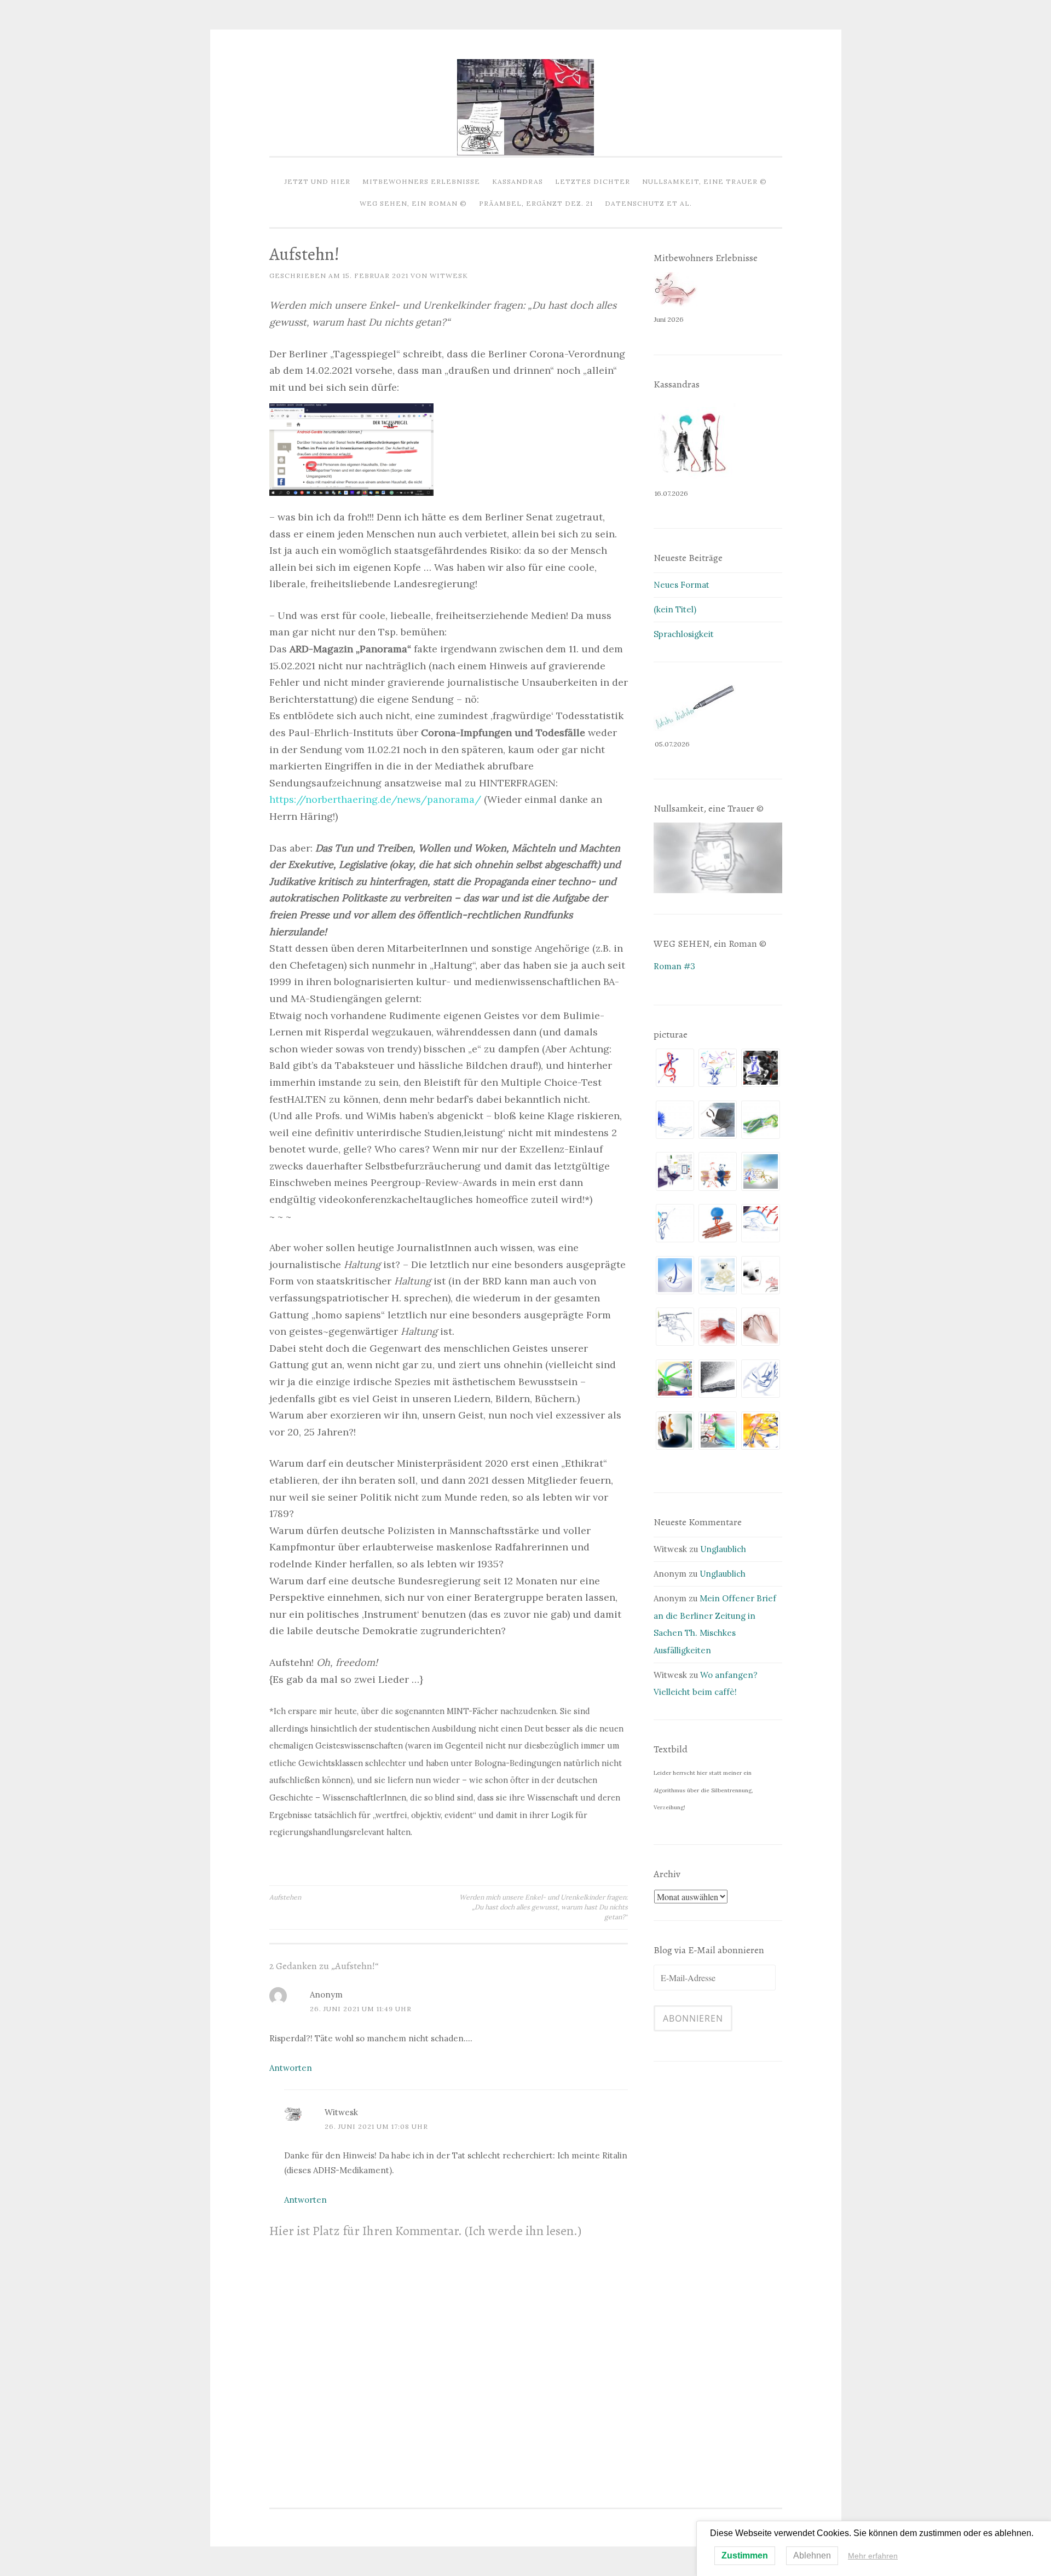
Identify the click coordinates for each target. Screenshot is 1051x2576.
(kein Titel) (675, 609)
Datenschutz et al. (648, 203)
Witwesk (449, 276)
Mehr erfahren (873, 2556)
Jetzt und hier (317, 181)
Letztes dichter (593, 181)
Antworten (291, 2068)
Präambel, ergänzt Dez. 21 (536, 203)
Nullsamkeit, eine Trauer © (704, 181)
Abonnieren (693, 2018)
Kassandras (518, 181)
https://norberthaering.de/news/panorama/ (375, 799)
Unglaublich (723, 1549)
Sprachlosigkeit (684, 634)
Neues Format (682, 585)
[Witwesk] (525, 152)
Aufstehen (285, 1897)
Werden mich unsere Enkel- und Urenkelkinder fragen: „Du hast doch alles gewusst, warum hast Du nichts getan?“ (544, 1907)
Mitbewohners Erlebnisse (421, 181)
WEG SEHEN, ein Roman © (413, 203)
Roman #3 (674, 966)
